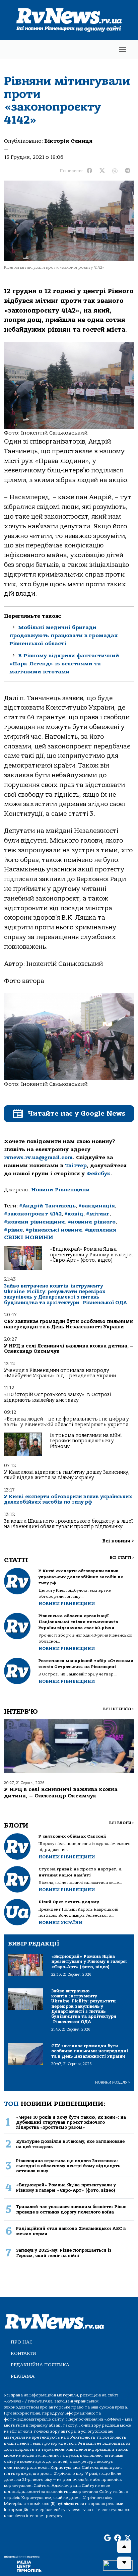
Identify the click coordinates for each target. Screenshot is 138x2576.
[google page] (108, 2538)
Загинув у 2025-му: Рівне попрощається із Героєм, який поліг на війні (64, 2253)
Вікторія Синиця (68, 141)
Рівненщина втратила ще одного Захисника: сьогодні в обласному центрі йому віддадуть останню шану (68, 2166)
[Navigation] (123, 49)
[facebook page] (118, 2538)
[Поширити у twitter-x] (102, 171)
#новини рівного (92, 1222)
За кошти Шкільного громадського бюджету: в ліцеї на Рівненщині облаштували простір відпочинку (68, 1524)
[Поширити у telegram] (128, 171)
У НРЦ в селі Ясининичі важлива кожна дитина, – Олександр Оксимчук (69, 1349)
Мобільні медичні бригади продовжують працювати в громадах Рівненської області (64, 636)
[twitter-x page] (128, 2538)
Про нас (22, 2342)
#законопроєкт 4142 (33, 1214)
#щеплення (100, 1230)
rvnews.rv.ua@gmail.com (38, 1158)
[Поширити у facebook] (89, 171)
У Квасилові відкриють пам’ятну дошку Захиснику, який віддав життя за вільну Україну (67, 1475)
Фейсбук (98, 1174)
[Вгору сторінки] (124, 2547)
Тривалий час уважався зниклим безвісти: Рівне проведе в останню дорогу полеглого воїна (71, 2209)
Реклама (23, 2376)
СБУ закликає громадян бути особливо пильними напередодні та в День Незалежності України (68, 1324)
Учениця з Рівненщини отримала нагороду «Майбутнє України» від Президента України (60, 1373)
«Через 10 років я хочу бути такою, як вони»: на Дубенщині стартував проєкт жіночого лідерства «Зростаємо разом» (71, 2122)
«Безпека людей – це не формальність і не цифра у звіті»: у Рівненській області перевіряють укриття (66, 1422)
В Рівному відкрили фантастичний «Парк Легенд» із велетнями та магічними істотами (64, 664)
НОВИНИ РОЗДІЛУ (113, 2082)
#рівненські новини (54, 1230)
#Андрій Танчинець (47, 1206)
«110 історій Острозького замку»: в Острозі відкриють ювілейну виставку (57, 1397)
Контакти (23, 2353)
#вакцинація (97, 1206)
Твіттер (76, 1166)
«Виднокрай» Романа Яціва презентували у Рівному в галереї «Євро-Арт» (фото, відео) (91, 1255)
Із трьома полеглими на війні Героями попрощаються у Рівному (86, 1441)
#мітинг (98, 1214)
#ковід (74, 1214)
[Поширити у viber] (115, 171)
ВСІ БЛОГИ (121, 1823)
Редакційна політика (40, 2365)
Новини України (60, 1923)
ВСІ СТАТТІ (122, 1558)
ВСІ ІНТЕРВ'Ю (118, 1709)
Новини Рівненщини (60, 1190)
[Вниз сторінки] (124, 2563)
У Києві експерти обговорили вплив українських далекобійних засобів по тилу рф (68, 1499)
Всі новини (118, 1541)
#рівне (13, 1230)
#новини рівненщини (34, 1222)
